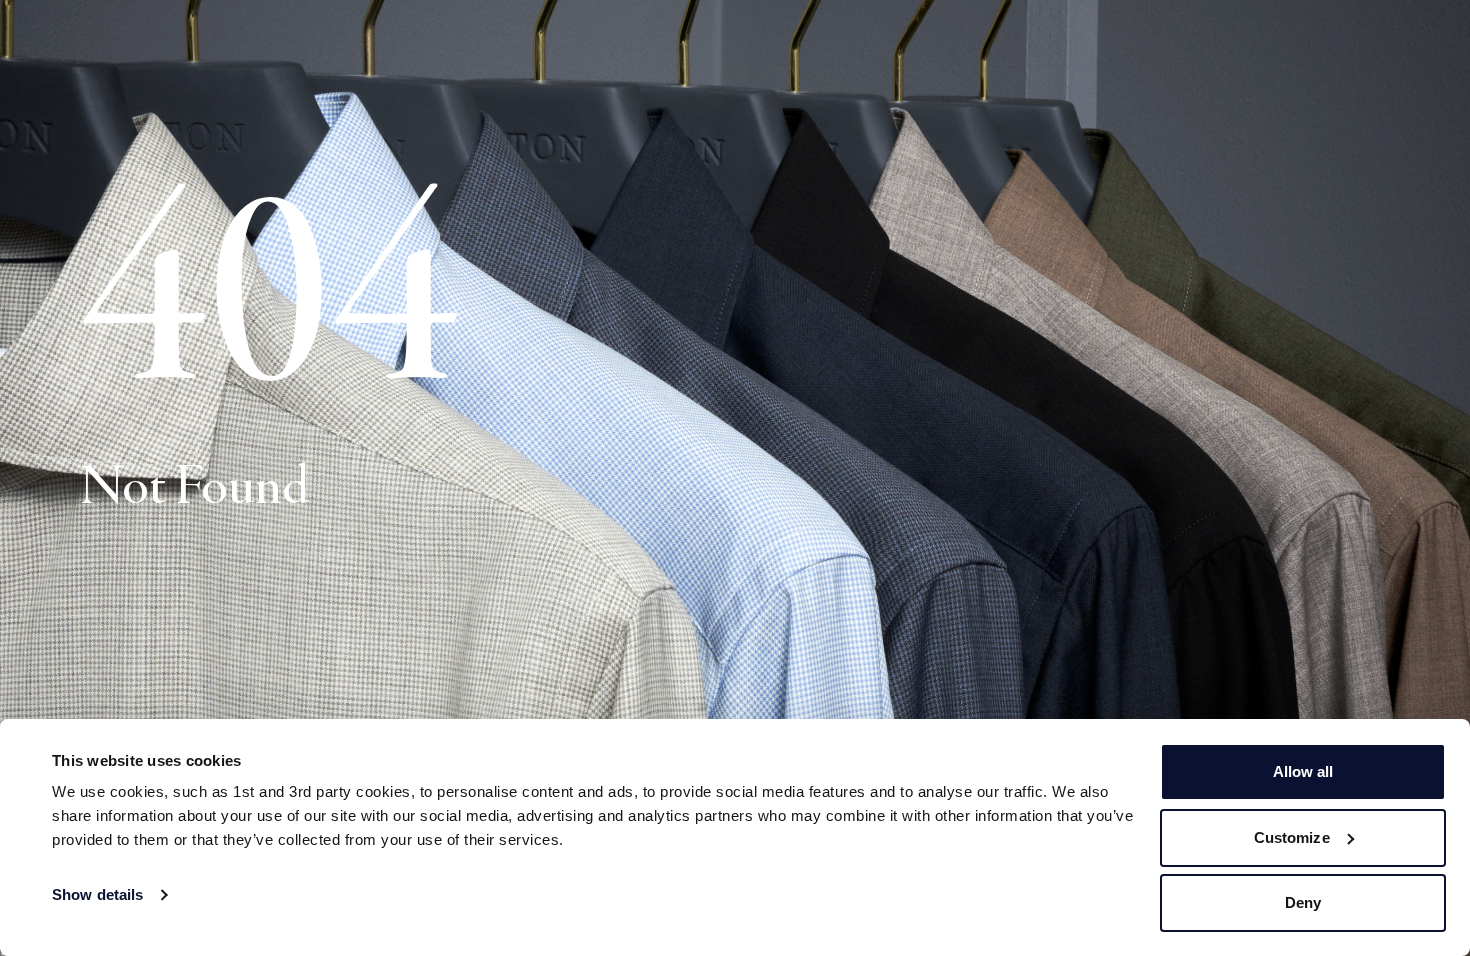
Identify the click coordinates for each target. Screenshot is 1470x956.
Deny (1303, 902)
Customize (1292, 837)
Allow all (1303, 771)
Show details (97, 894)
